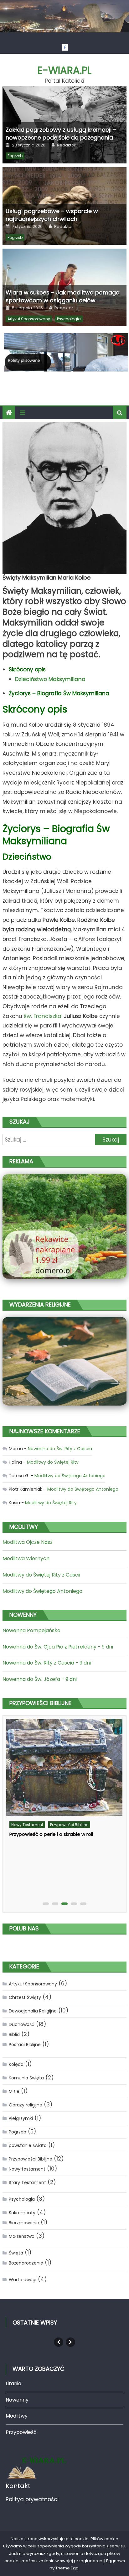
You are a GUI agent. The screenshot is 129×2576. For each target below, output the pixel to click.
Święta (16, 2253)
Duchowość (22, 2024)
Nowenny (17, 2400)
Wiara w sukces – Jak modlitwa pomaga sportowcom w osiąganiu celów (63, 296)
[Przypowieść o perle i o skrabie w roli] (64, 1768)
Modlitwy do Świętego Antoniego (70, 1476)
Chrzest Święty (25, 1997)
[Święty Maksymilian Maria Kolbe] (64, 498)
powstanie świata (28, 2145)
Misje (14, 2091)
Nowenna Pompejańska (31, 1630)
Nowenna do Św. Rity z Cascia (60, 1449)
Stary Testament (27, 2182)
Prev (59, 2342)
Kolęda (16, 2064)
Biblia (14, 2034)
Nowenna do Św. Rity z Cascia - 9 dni (47, 1663)
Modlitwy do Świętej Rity (53, 1462)
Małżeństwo (22, 2236)
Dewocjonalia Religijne (33, 2011)
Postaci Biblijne (25, 2045)
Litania (13, 2383)
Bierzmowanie (24, 2223)
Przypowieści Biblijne (69, 1825)
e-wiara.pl (64, 70)
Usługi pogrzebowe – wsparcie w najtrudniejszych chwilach (52, 215)
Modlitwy (17, 2416)
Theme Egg (67, 2568)
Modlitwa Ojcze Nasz (28, 1542)
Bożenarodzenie (26, 2263)
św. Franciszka (43, 1016)
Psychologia (69, 319)
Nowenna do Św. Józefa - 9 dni (40, 1679)
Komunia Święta (26, 2078)
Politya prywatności (32, 2499)
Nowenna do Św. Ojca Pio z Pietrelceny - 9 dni (58, 1647)
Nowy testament (27, 1825)
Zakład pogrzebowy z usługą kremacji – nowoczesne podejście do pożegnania (61, 134)
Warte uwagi (23, 2280)
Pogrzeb (15, 156)
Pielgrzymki (21, 2118)
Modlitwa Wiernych (26, 1558)
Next (70, 2342)
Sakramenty (22, 2213)
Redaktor (66, 145)
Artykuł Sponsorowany (29, 319)
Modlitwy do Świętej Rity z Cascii (41, 1575)
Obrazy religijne (26, 2105)
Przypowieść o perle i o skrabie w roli (51, 1834)
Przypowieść (21, 2432)
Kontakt (18, 2486)
